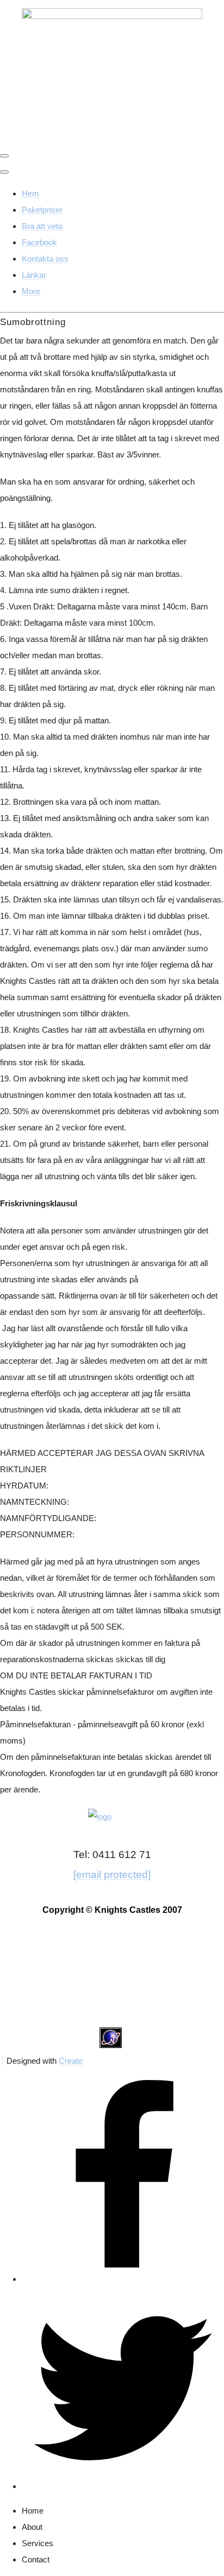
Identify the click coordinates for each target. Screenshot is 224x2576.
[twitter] (123, 2486)
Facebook (39, 242)
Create (71, 2061)
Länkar (34, 275)
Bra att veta (42, 226)
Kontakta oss (45, 259)
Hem (30, 193)
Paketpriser (42, 210)
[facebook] (123, 2279)
